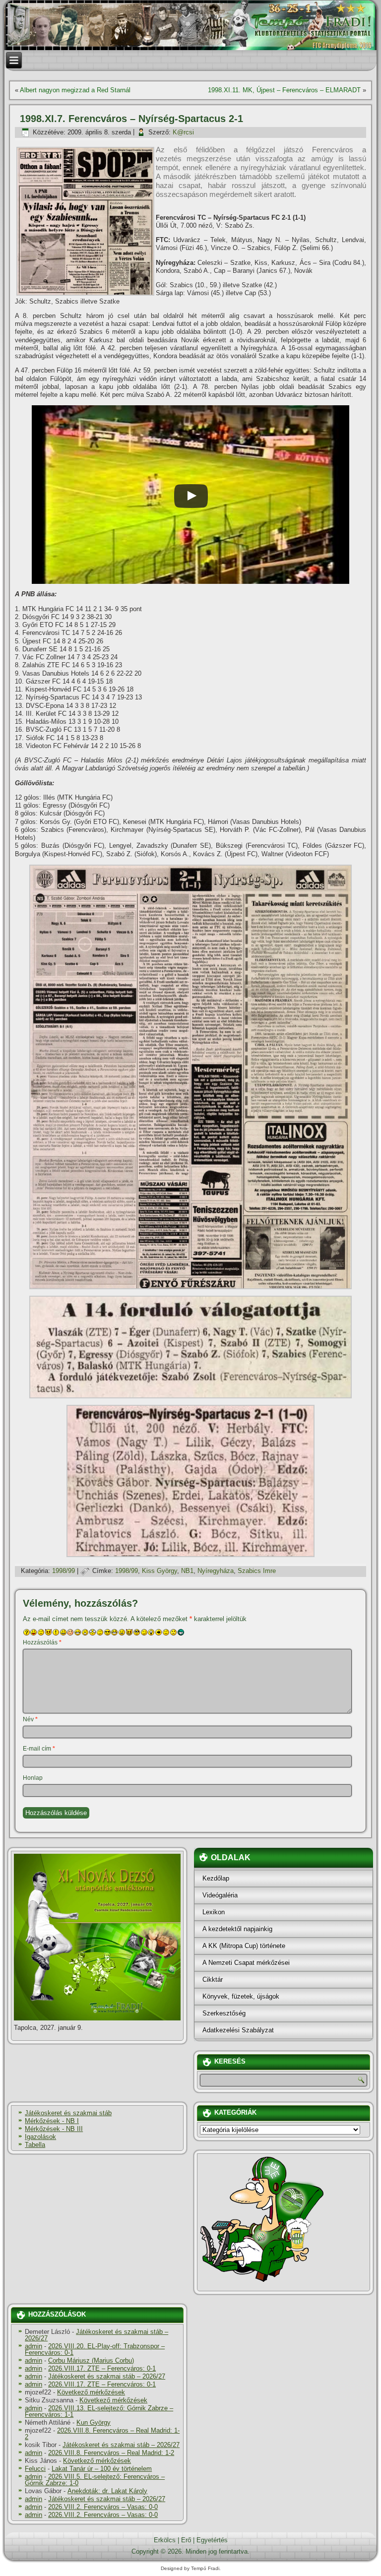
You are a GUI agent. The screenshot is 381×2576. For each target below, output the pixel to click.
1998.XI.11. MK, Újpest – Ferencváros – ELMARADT (284, 90)
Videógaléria (220, 1895)
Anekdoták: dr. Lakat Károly (107, 2491)
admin (33, 2346)
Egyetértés (212, 2540)
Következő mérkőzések (91, 2392)
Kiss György (159, 1571)
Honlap (33, 1778)
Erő (186, 2540)
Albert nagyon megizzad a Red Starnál (75, 90)
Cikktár (213, 1979)
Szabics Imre (257, 1571)
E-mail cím (39, 1749)
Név (30, 1719)
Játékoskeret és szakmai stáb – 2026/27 (96, 2335)
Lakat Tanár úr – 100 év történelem (102, 2469)
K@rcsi (183, 132)
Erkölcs (165, 2540)
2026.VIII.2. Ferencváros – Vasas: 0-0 (103, 2507)
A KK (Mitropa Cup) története (244, 1946)
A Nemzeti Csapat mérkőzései (246, 1963)
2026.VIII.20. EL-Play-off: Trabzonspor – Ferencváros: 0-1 (95, 2349)
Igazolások (40, 2137)
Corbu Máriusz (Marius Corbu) (91, 2360)
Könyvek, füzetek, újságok (241, 1996)
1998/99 (63, 1571)
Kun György (94, 2422)
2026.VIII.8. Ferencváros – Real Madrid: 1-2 (102, 2434)
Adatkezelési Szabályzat (238, 2030)
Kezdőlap (216, 1878)
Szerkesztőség (224, 2013)
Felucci (35, 2469)
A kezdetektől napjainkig (237, 1929)
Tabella (35, 2145)
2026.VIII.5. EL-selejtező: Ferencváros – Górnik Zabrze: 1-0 (95, 2480)
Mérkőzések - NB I (52, 2121)
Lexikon (214, 1912)
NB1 (187, 1571)
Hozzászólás (42, 1642)
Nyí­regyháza (216, 1571)
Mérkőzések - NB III (54, 2129)
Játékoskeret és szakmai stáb (68, 2113)
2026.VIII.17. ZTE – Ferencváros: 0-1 (102, 2368)
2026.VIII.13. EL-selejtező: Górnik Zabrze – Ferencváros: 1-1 (99, 2411)
